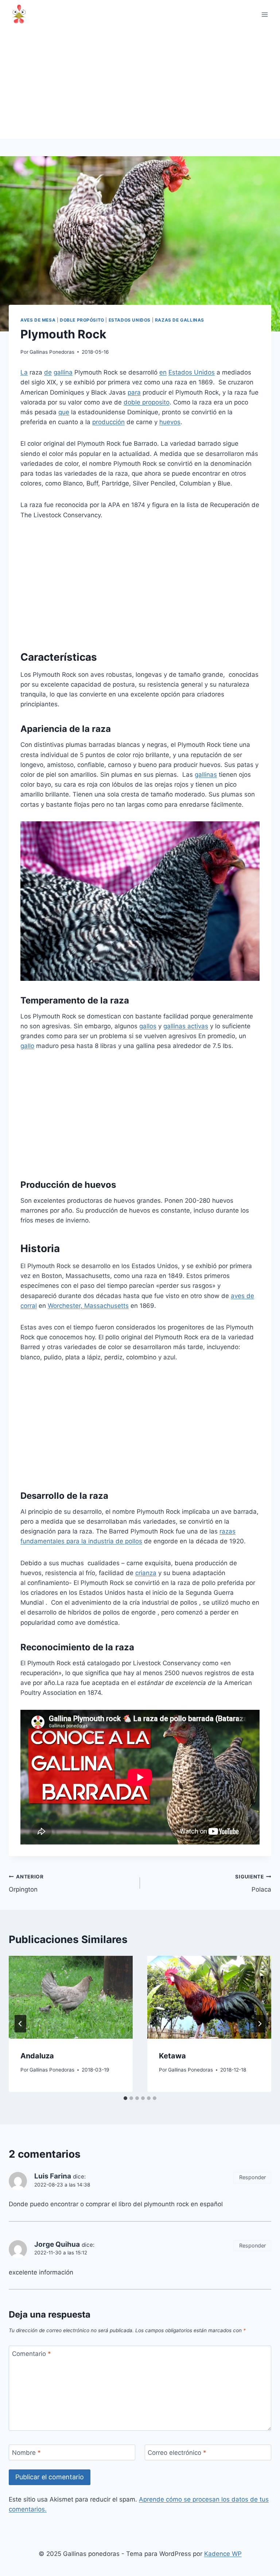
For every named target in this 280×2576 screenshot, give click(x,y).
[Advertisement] (140, 84)
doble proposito (147, 402)
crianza (146, 1573)
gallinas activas (186, 1026)
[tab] (125, 2098)
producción (108, 422)
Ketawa (172, 2056)
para (134, 392)
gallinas (206, 775)
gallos (148, 1026)
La (24, 372)
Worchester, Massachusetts (88, 1306)
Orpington (26, 1883)
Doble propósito (82, 320)
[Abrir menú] (265, 14)
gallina (63, 372)
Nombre (26, 2453)
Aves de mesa (38, 320)
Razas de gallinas (180, 320)
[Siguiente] (260, 2024)
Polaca (253, 1883)
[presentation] (71, 1997)
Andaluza (37, 2056)
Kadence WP (223, 2554)
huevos (170, 422)
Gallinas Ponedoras (52, 352)
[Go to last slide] (20, 2024)
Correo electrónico (177, 2453)
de (48, 372)
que (64, 412)
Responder (252, 2177)
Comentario (32, 2354)
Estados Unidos (130, 320)
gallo (27, 1046)
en (163, 372)
